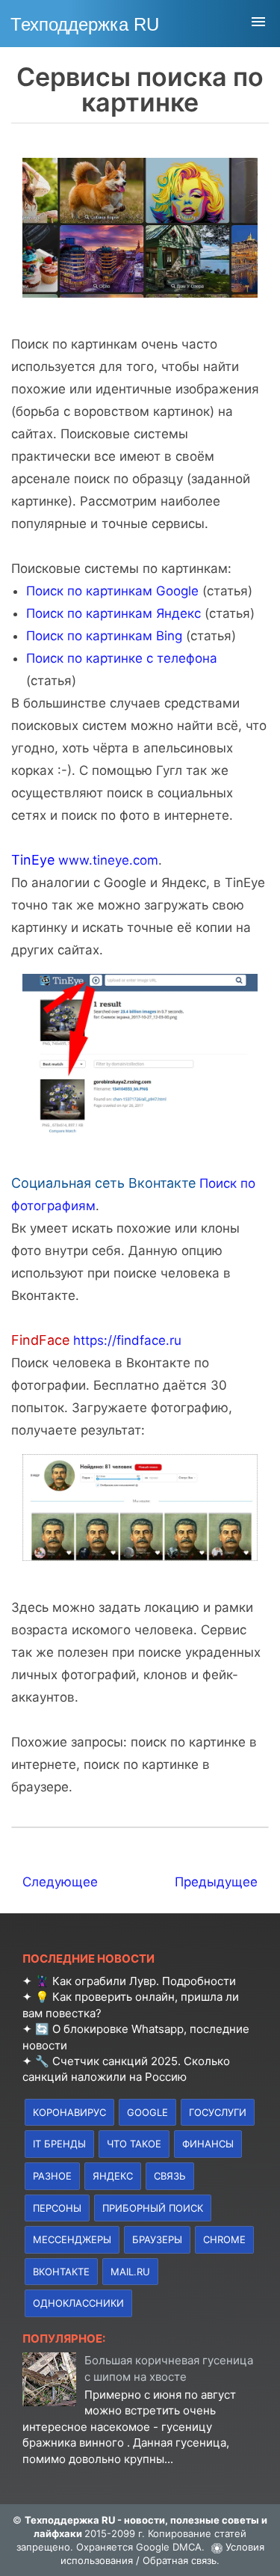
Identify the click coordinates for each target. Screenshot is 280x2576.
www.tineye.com (108, 860)
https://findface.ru (127, 1340)
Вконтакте (61, 2272)
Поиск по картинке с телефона (122, 658)
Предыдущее (216, 1882)
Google (147, 2112)
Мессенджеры (72, 2239)
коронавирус (69, 2112)
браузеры (157, 2239)
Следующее (60, 1882)
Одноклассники (78, 2303)
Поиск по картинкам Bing (104, 636)
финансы (208, 2144)
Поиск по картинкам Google (112, 591)
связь (170, 2176)
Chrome (224, 2239)
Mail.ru (130, 2272)
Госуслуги (218, 2112)
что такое (134, 2144)
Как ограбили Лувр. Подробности (144, 1981)
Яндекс (113, 2176)
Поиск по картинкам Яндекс (113, 613)
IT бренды (59, 2144)
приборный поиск (153, 2208)
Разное (52, 2176)
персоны (57, 2208)
